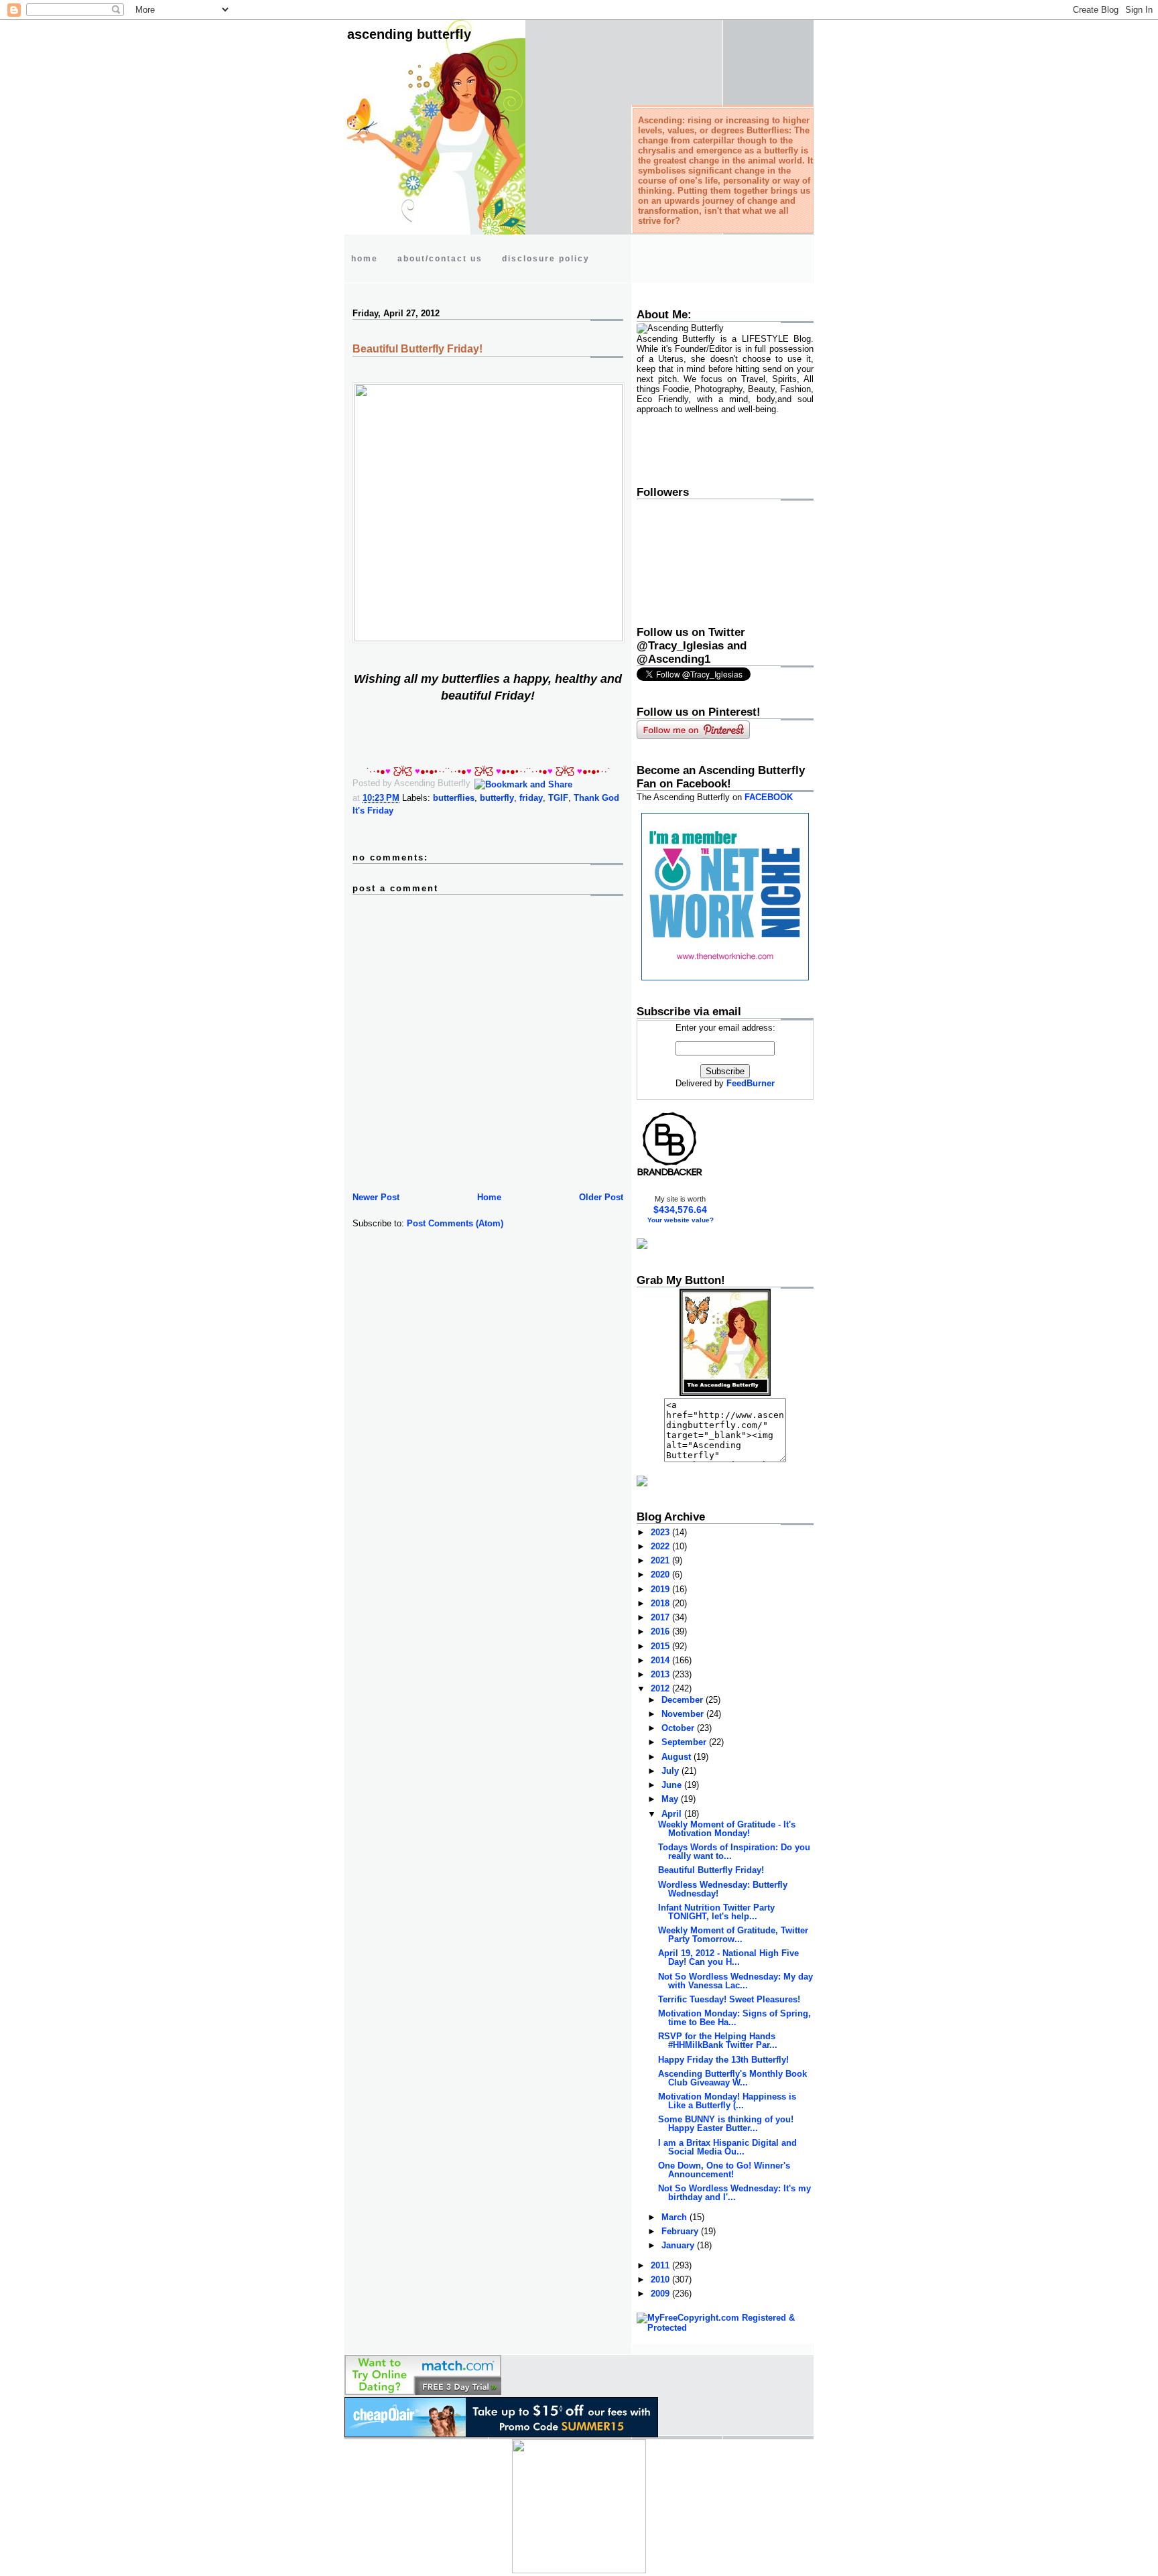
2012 (661, 1688)
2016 (661, 1631)
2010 (661, 2279)
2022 (661, 1546)
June (673, 1785)
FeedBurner (751, 1083)
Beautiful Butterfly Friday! (417, 349)
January (679, 2245)
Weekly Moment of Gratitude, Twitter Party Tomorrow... (733, 1935)
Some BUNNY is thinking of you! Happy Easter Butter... (726, 2124)
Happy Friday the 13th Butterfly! (723, 2060)
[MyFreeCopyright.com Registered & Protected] (725, 2328)
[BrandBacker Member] (670, 1175)
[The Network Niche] (725, 977)
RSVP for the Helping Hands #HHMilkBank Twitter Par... (718, 2041)
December (684, 1700)
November (684, 1714)
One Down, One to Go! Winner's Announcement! (724, 2170)
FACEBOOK (769, 797)
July (671, 1771)
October (679, 1728)
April (673, 1814)
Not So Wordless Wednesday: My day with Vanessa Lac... (735, 1981)
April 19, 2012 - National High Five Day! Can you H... (728, 1957)
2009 (661, 2294)
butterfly (497, 798)
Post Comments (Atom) (455, 1223)
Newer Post (376, 1197)
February (681, 2231)
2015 (661, 1646)
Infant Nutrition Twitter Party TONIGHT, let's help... (716, 1912)
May (671, 1799)
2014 (661, 1660)
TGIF (558, 798)
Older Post (601, 1197)
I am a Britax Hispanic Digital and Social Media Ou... (727, 2147)
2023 (661, 1532)
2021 (661, 1560)
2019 (661, 1589)
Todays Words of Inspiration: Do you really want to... (734, 1852)
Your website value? (681, 1220)
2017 (661, 1617)
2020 (661, 1574)
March (675, 2217)
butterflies (454, 798)
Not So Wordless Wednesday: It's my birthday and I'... (734, 2193)
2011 (661, 2265)
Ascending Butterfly (409, 34)
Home (489, 1197)
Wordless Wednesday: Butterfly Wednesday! (723, 1889)
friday (531, 798)
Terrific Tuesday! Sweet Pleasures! (729, 1999)
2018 (661, 1603)
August (678, 1757)
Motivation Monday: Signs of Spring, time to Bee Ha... (734, 2018)
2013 (661, 1674)
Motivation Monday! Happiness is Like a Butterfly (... (727, 2101)
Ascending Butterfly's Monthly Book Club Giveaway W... (732, 2078)
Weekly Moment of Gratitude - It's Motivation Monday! (727, 1829)
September (685, 1742)
